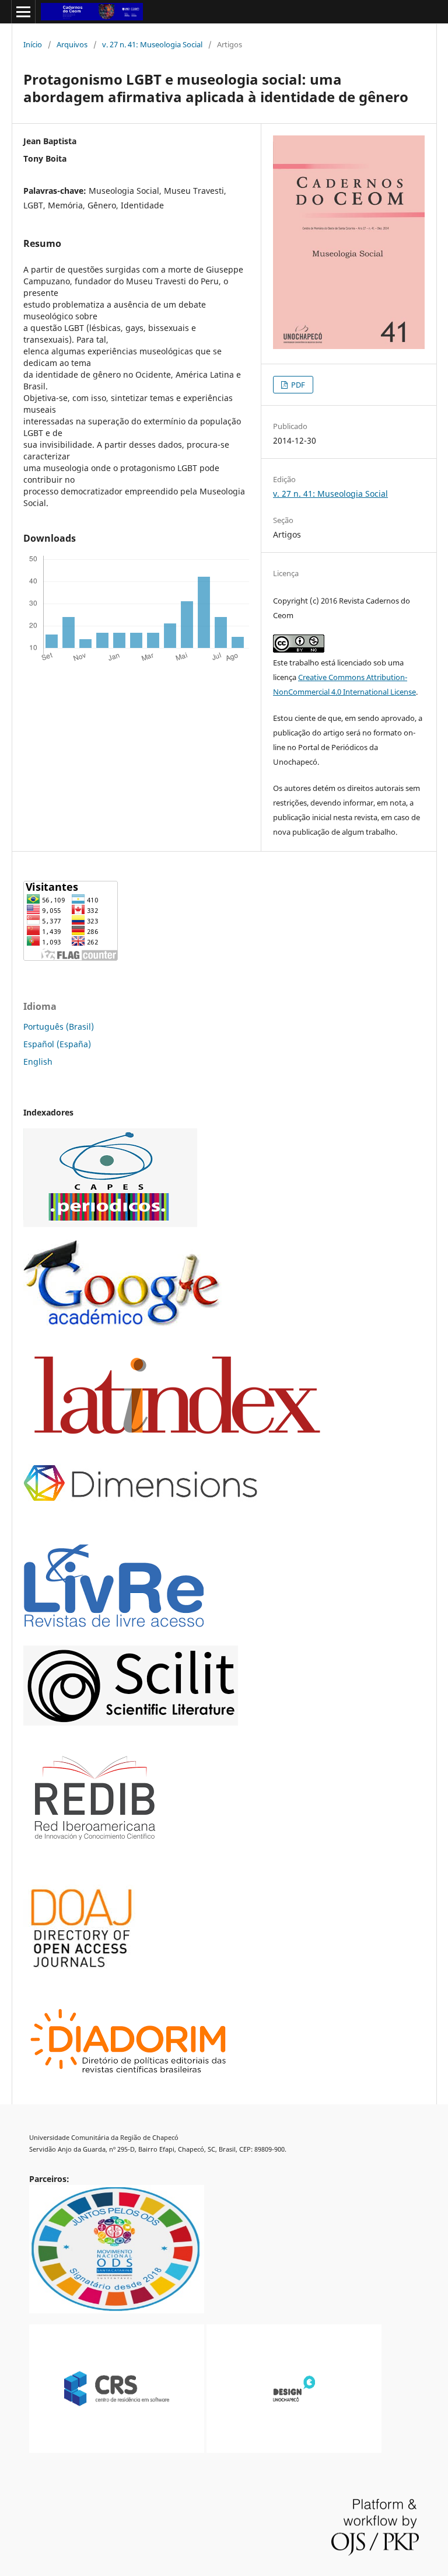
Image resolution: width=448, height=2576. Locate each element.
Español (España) (57, 1044)
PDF (297, 385)
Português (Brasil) (59, 1026)
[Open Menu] (23, 12)
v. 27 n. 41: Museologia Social (152, 44)
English (38, 1062)
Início (33, 44)
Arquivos (72, 44)
